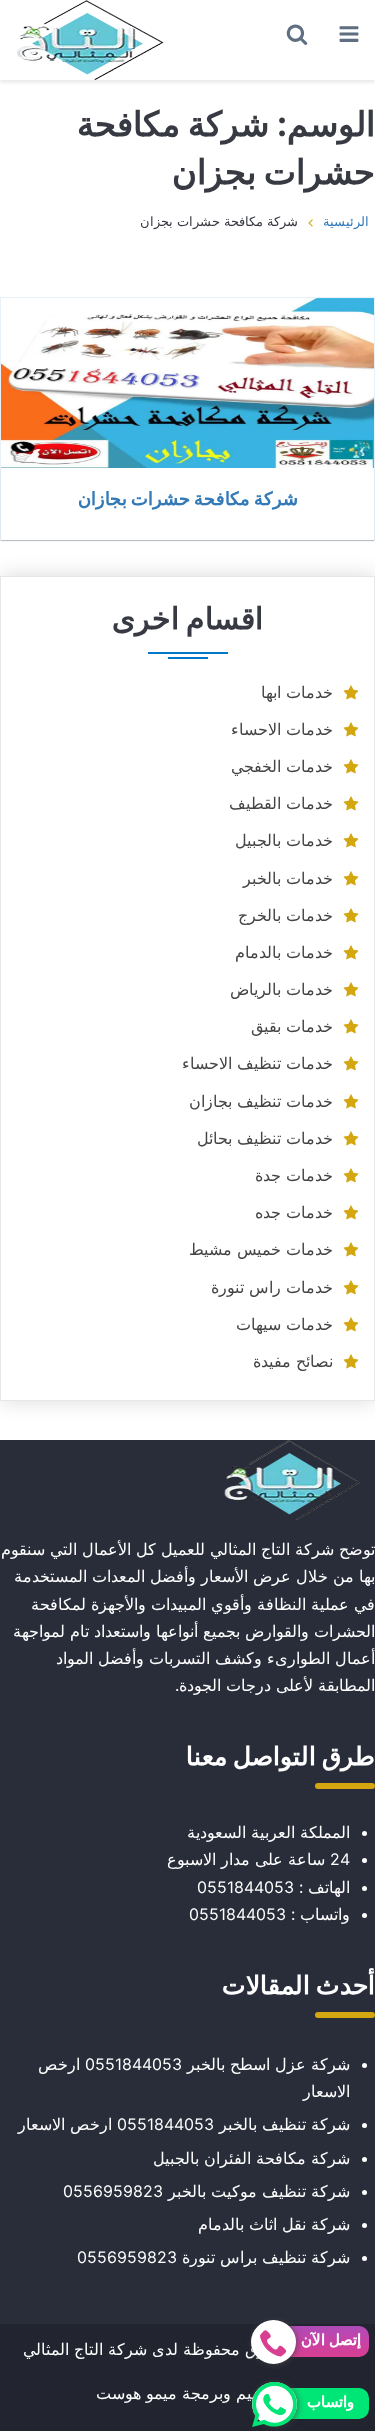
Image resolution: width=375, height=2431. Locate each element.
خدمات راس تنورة (272, 1287)
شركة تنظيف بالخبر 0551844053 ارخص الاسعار (184, 2124)
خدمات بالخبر (288, 878)
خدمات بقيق (292, 1026)
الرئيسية (346, 221)
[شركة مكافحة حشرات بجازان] (187, 383)
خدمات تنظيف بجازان (261, 1101)
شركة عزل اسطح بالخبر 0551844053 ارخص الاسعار (194, 2077)
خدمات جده (294, 1212)
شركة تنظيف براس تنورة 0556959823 (213, 2257)
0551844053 (245, 1887)
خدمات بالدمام (284, 952)
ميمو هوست (136, 2393)
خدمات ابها (297, 692)
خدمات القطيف (281, 803)
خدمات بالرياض (281, 989)
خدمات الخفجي (282, 766)
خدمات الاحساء (282, 729)
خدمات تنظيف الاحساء (257, 1063)
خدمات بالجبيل (284, 840)
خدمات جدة (294, 1175)
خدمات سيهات (284, 1324)
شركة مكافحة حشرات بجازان (188, 498)
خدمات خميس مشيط (261, 1249)
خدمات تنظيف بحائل (265, 1138)
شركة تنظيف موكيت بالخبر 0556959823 (206, 2191)
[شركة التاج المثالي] (90, 40)
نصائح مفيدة (293, 1361)
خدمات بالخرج (285, 915)
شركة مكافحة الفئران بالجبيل (251, 2158)
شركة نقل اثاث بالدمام (274, 2224)
